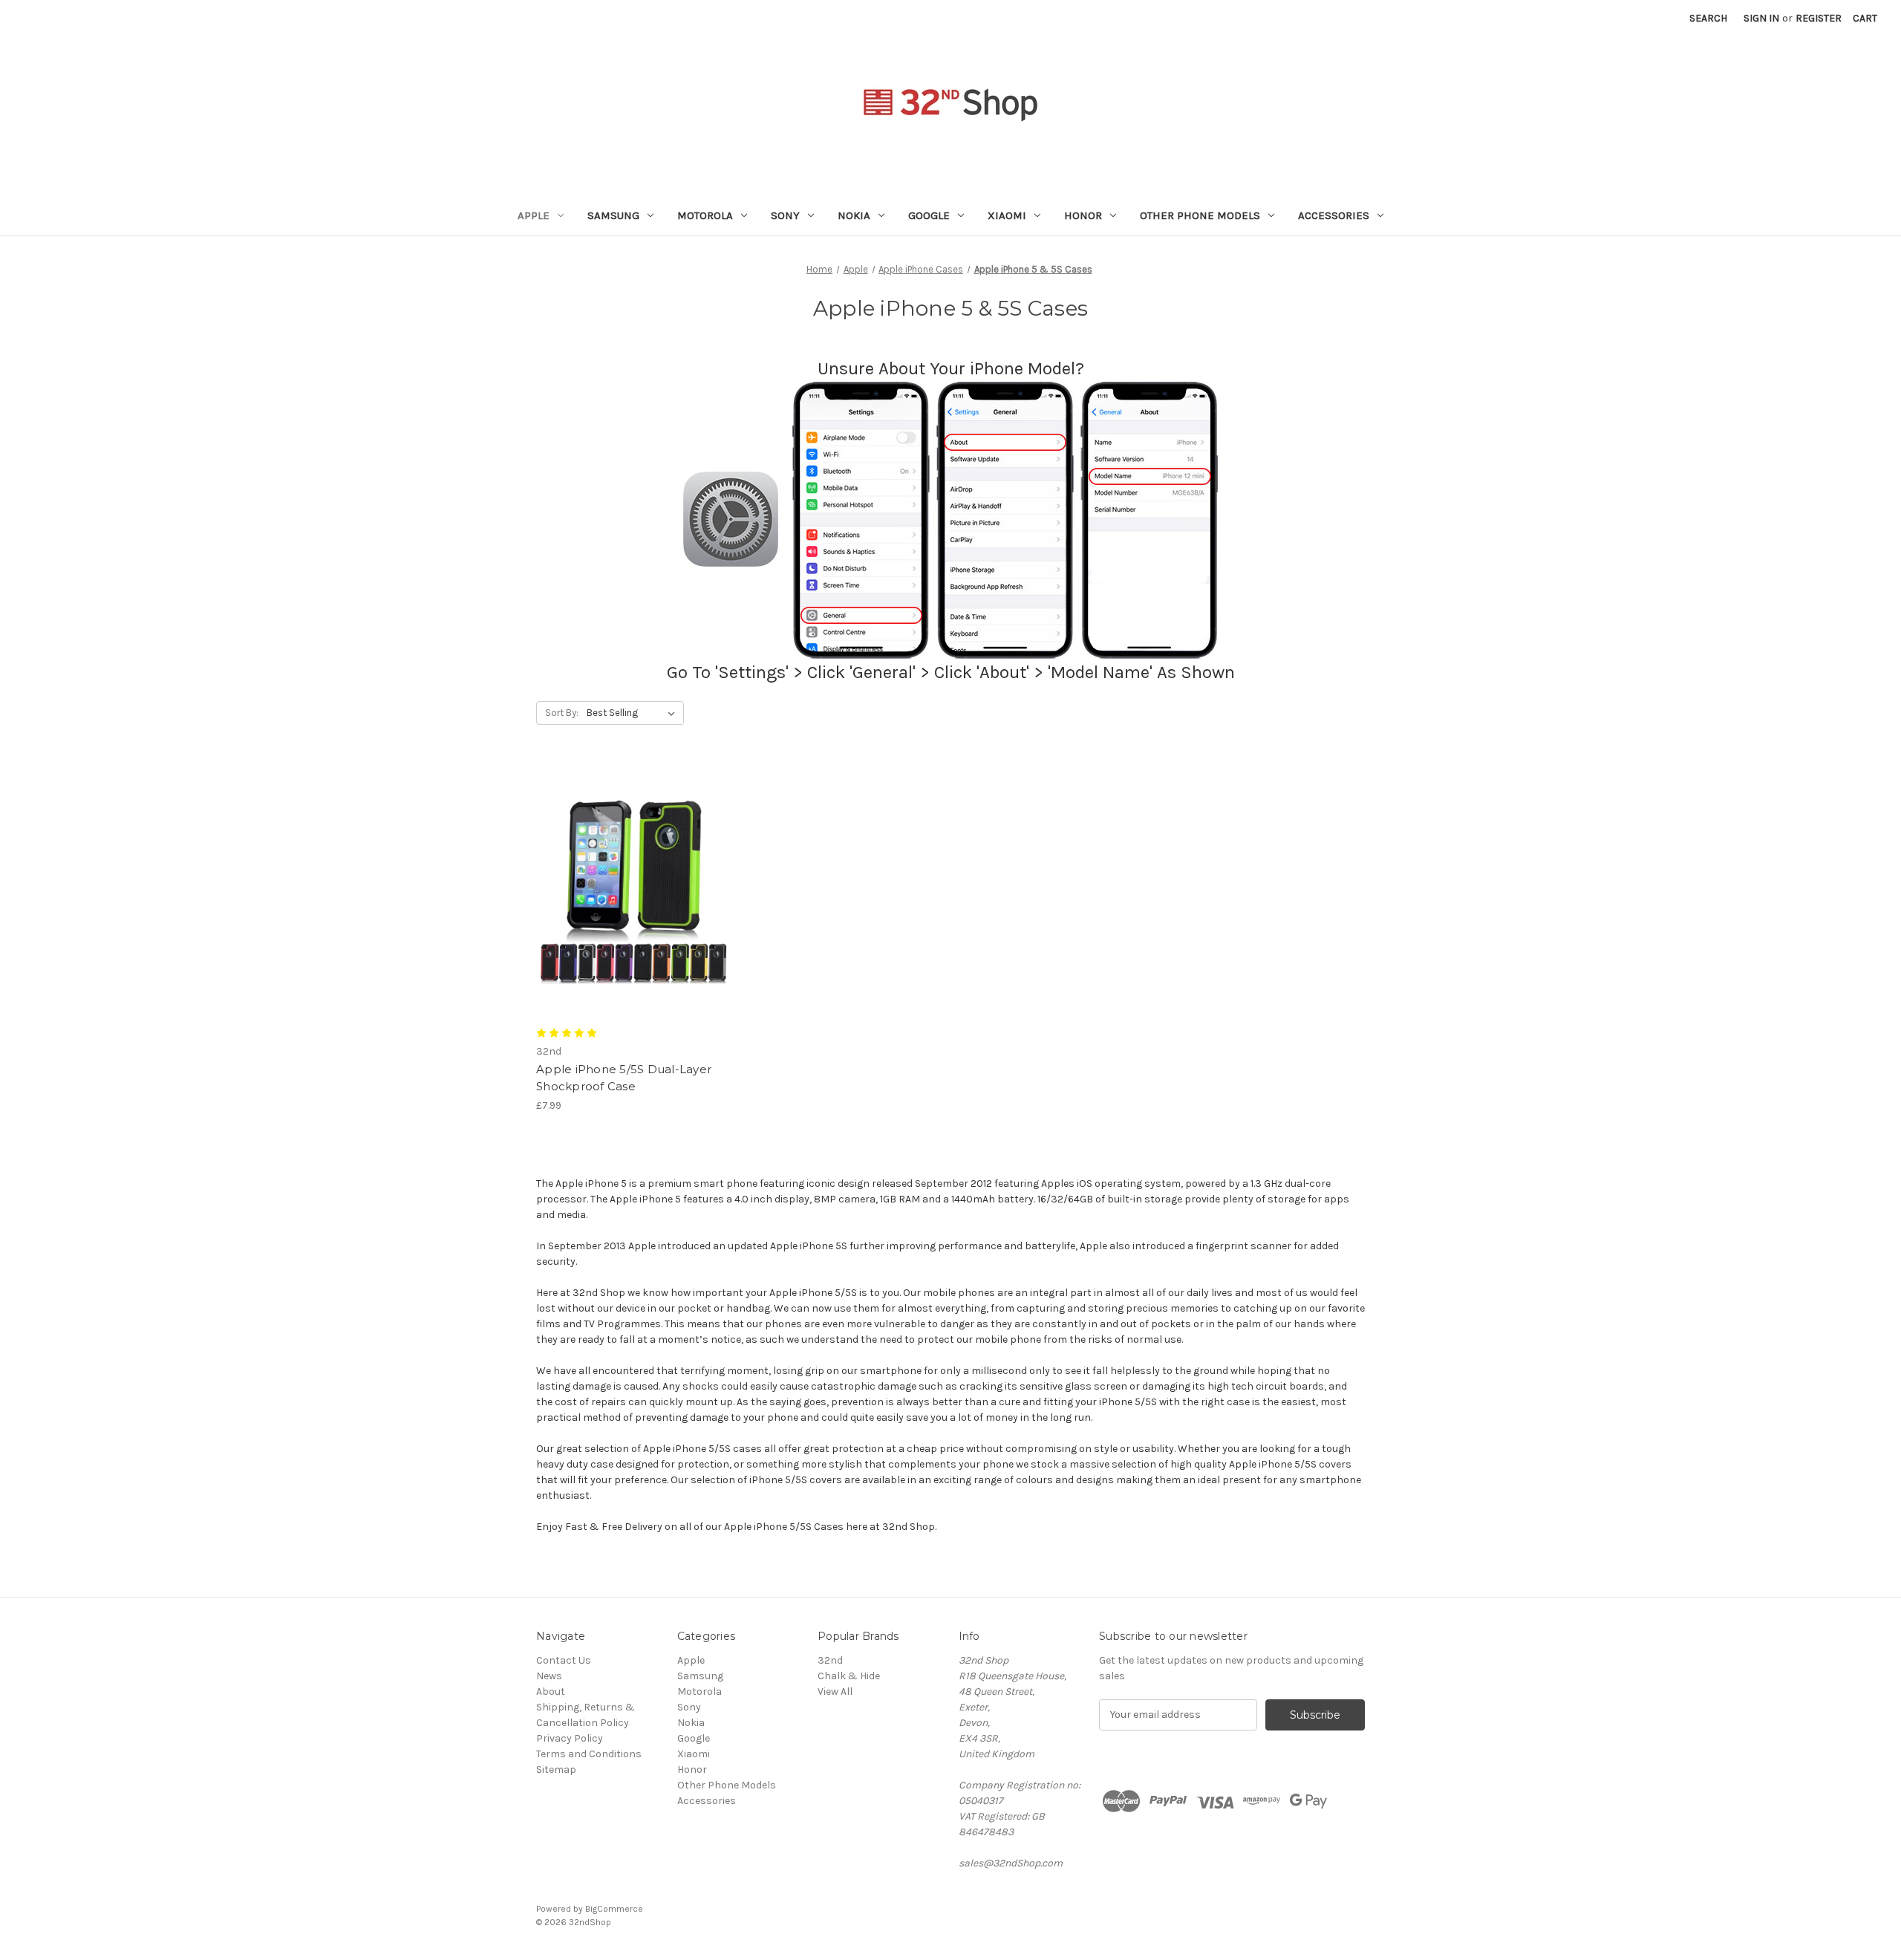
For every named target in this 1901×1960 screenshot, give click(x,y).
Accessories (1334, 215)
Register (1819, 18)
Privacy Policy (570, 1738)
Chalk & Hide (849, 1676)
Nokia (854, 215)
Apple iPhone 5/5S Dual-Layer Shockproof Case (624, 1078)
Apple (534, 215)
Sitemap (556, 1769)
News (549, 1676)
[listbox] (634, 713)
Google (929, 215)
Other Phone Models (1200, 215)
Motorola (705, 215)
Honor (1083, 215)
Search (1708, 18)
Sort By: (562, 713)
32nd (830, 1660)
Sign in (1761, 18)
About (551, 1692)
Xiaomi (1007, 215)
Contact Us (564, 1660)
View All (835, 1692)
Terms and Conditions (589, 1754)
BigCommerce (614, 1909)
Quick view (622, 876)
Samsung (613, 215)
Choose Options (634, 902)
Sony (785, 215)
